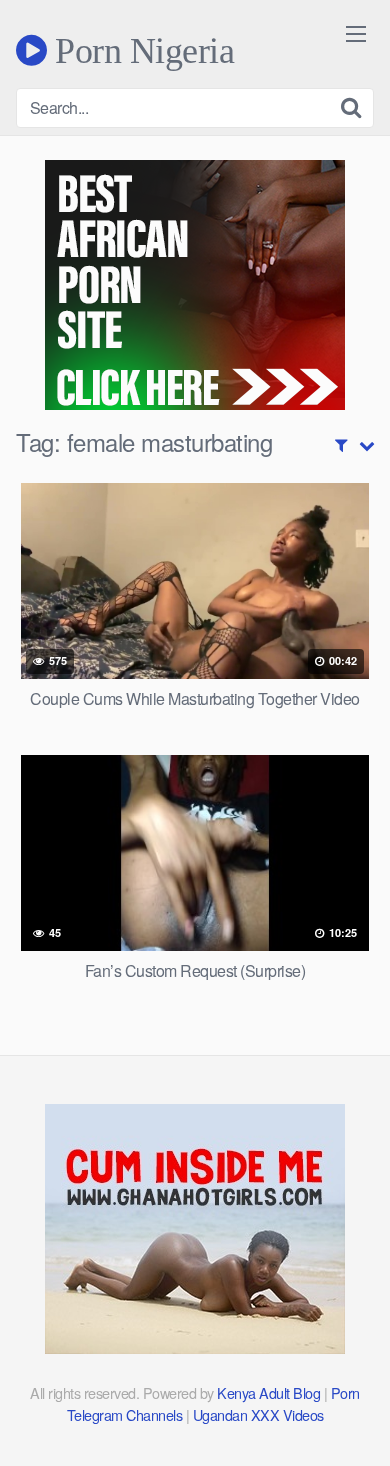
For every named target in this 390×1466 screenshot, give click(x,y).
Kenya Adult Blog (268, 1392)
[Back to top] (355, 1422)
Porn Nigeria (140, 50)
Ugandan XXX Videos (258, 1414)
